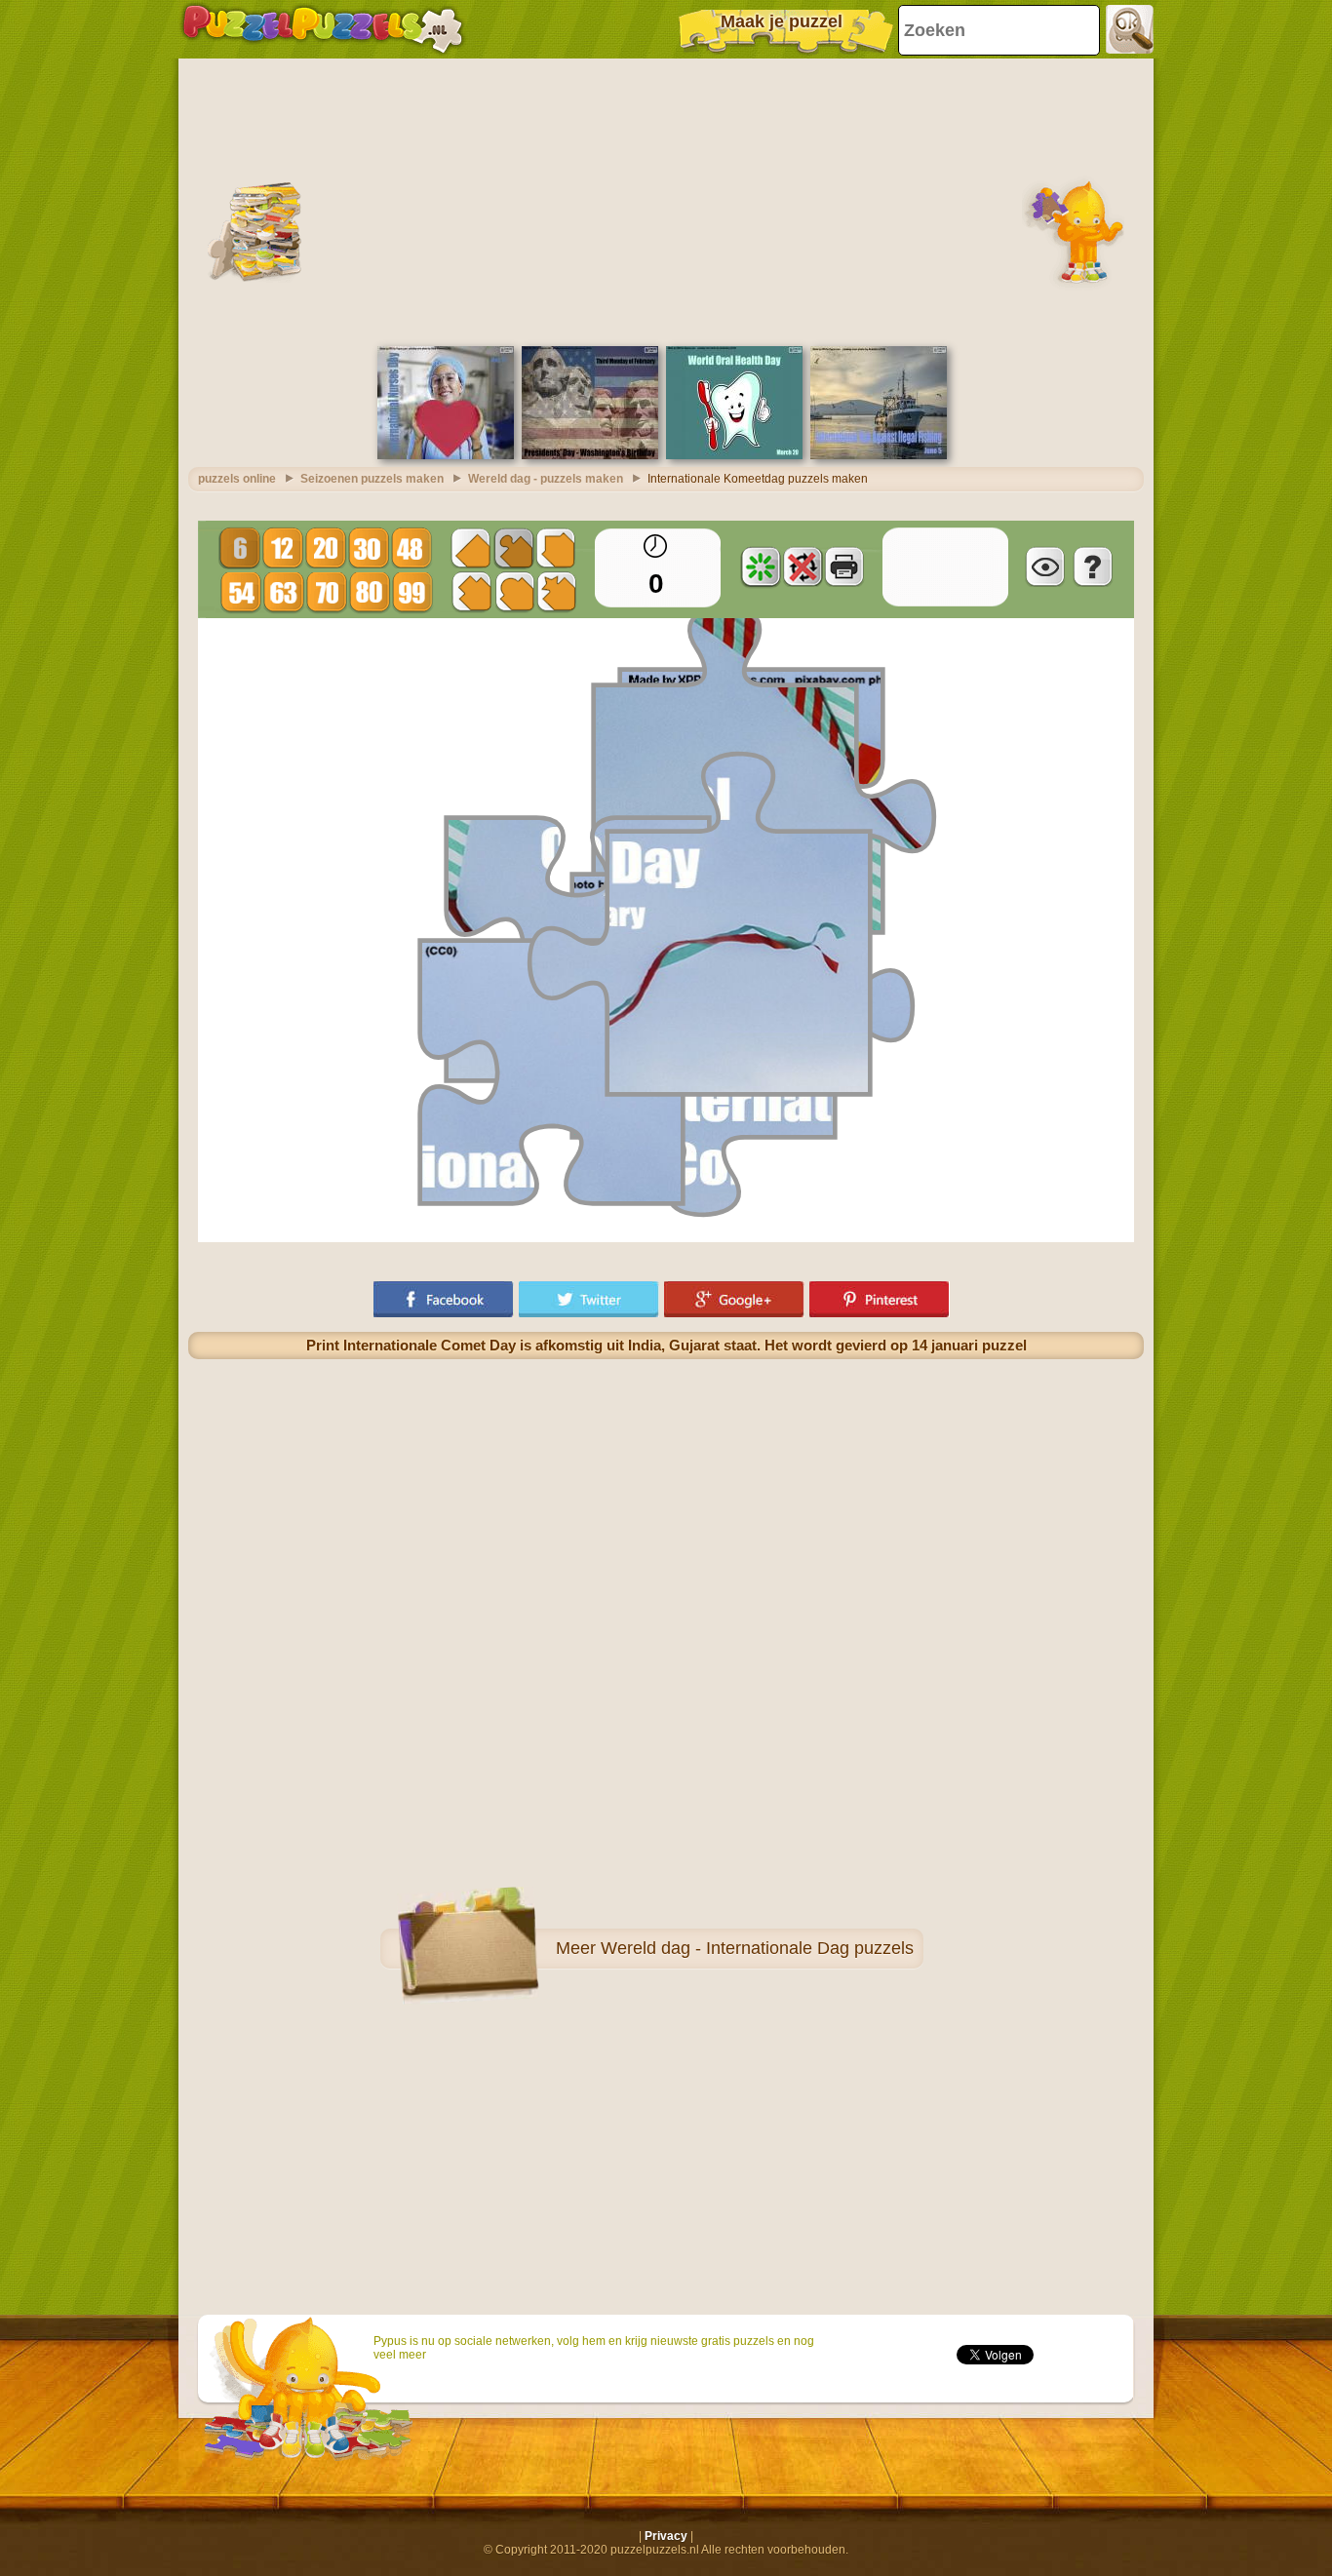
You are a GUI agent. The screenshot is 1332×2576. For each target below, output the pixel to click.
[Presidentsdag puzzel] (590, 455)
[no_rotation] (803, 566)
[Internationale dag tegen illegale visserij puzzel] (879, 455)
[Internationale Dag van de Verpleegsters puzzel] (446, 455)
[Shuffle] (761, 566)
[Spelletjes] (323, 29)
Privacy (666, 2536)
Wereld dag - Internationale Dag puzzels (757, 1948)
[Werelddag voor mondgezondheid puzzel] (734, 455)
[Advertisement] (666, 200)
